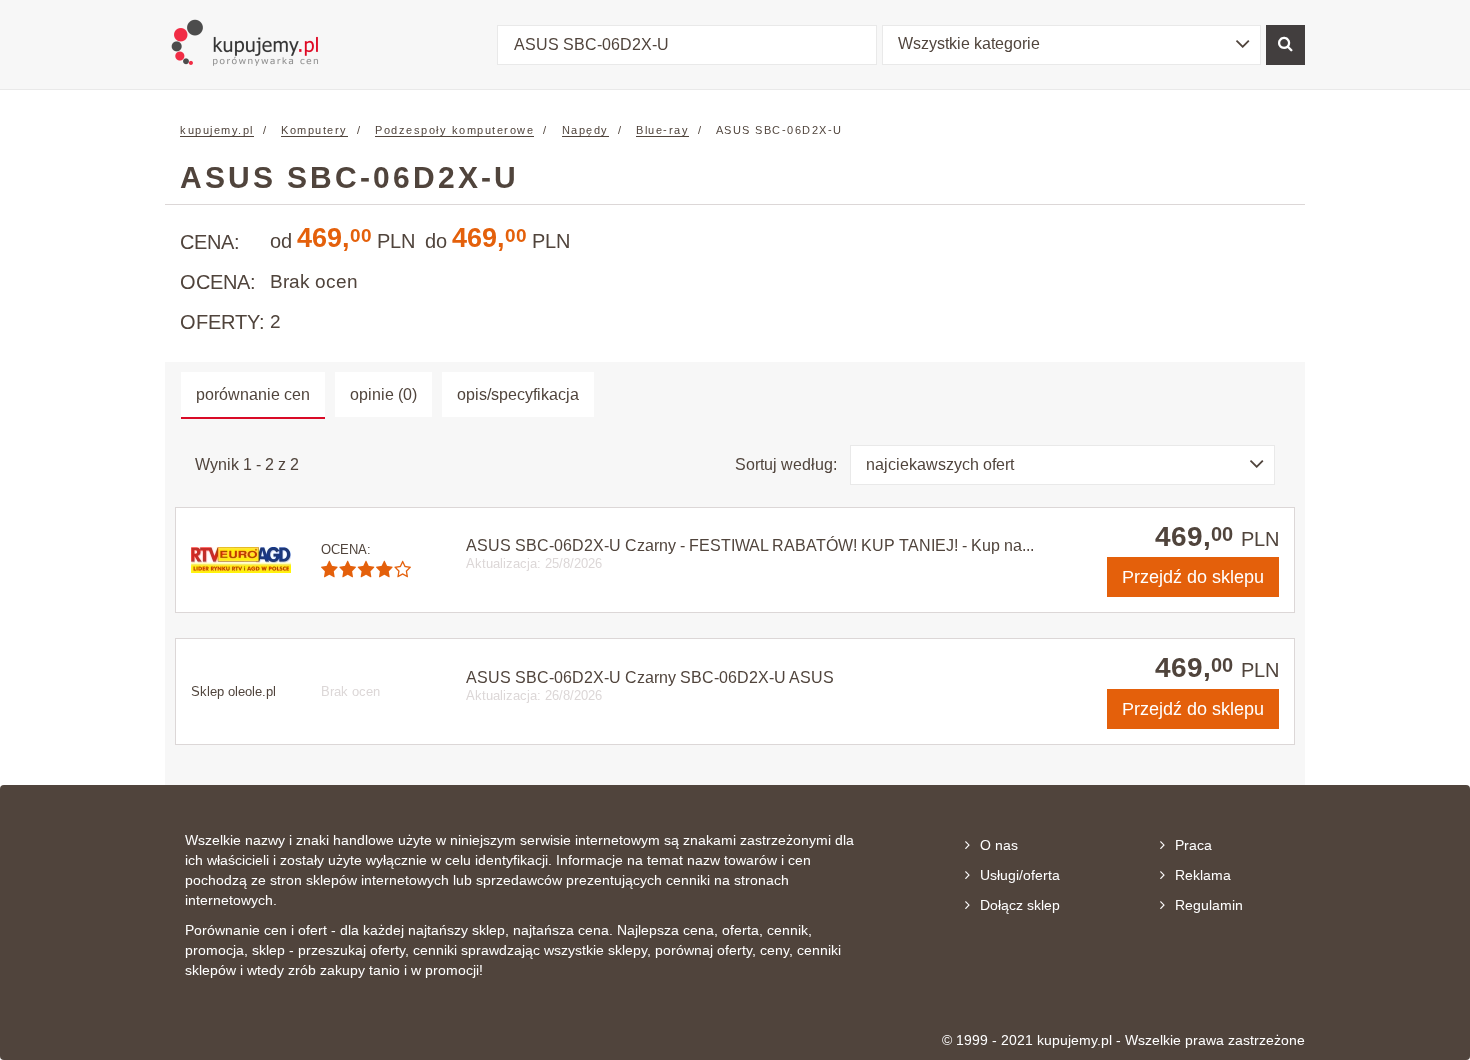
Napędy (585, 130)
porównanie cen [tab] (253, 394)
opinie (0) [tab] (383, 394)
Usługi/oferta (1020, 875)
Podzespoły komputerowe (454, 130)
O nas (999, 845)
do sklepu (1193, 577)
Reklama (1203, 875)
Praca (1193, 845)
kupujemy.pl (217, 130)
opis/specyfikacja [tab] (518, 394)
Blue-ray (662, 130)
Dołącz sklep (1020, 905)
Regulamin (1209, 905)
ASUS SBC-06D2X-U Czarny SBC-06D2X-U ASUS (650, 677)
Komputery (314, 130)
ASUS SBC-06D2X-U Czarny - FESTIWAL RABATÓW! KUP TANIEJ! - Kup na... (750, 545)
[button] (1072, 45)
